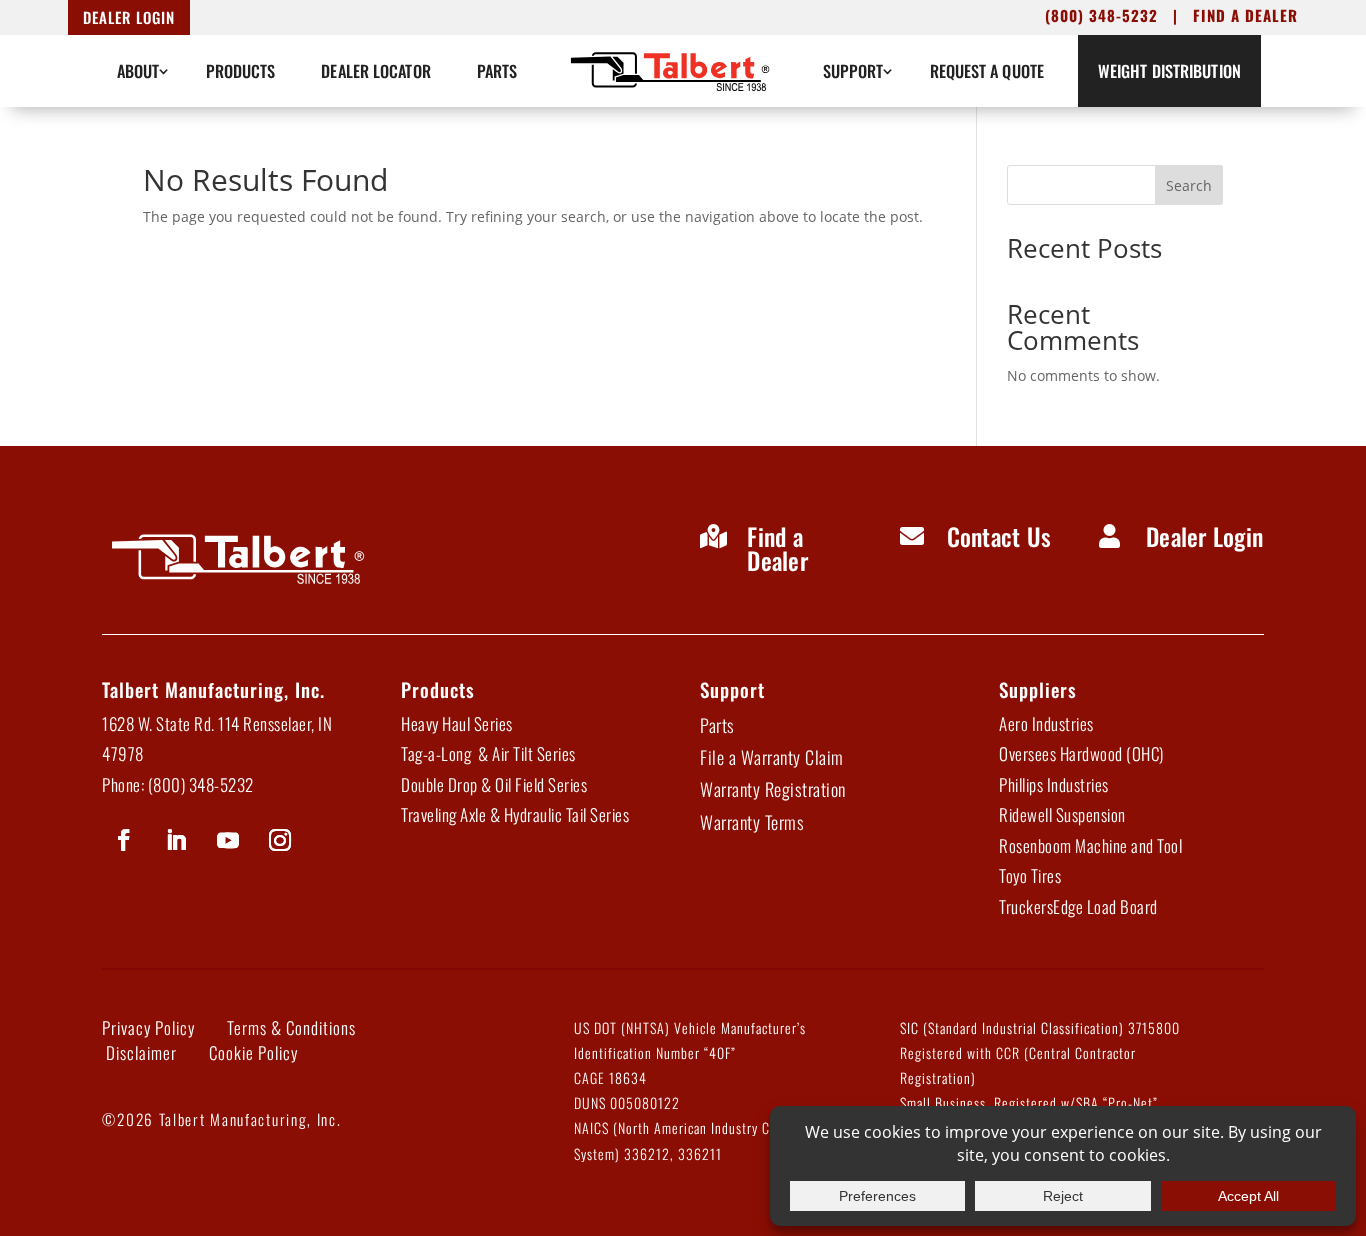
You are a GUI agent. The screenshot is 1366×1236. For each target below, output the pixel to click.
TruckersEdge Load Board (1078, 906)
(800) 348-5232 (1101, 15)
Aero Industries (1046, 723)
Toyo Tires (1030, 875)
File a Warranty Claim (772, 757)
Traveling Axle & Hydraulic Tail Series (515, 814)
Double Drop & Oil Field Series (494, 784)
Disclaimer (141, 1052)
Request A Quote (987, 71)
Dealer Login (129, 17)
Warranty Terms (752, 822)
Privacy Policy (148, 1027)
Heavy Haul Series (457, 723)
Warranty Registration (773, 789)
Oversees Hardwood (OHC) (1081, 753)
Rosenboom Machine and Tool (1090, 845)
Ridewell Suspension (1062, 814)
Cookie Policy (253, 1052)
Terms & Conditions (291, 1027)
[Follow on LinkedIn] (176, 840)
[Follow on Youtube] (228, 840)
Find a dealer (1245, 15)
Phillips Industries (1054, 784)
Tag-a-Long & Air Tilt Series (488, 753)
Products (241, 71)
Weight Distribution (1169, 71)
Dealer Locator (375, 71)
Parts (497, 71)
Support (853, 71)
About (138, 71)
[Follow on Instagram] (280, 840)
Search (1189, 185)
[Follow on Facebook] (124, 840)
